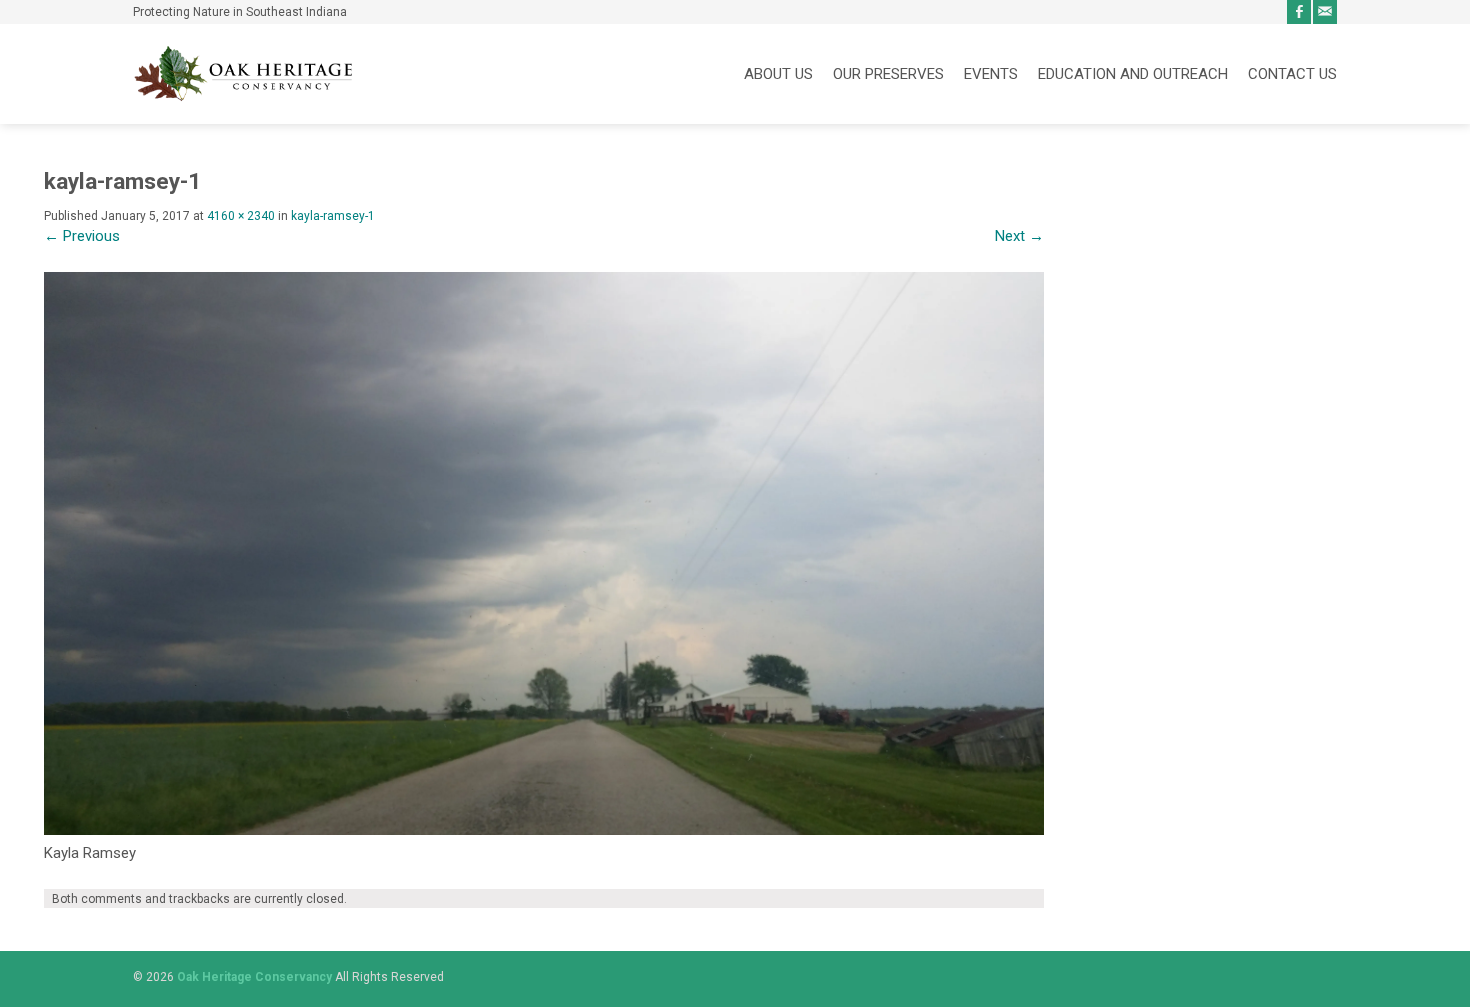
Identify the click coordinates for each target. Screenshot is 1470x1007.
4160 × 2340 (241, 216)
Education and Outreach (1133, 74)
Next (1019, 236)
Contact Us (1292, 74)
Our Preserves (888, 74)
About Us (778, 74)
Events (991, 74)
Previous (82, 236)
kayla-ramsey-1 (333, 216)
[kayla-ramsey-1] (544, 830)
